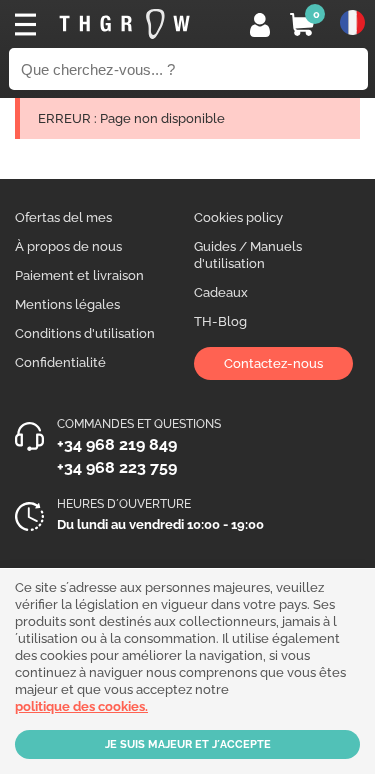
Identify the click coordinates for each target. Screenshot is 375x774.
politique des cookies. (81, 706)
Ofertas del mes (63, 217)
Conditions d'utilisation (85, 333)
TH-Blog (220, 321)
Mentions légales (67, 304)
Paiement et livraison (79, 275)
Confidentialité (60, 362)
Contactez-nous (273, 363)
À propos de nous (68, 246)
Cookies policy (238, 217)
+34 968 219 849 (117, 444)
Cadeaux (221, 292)
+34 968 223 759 (117, 467)
